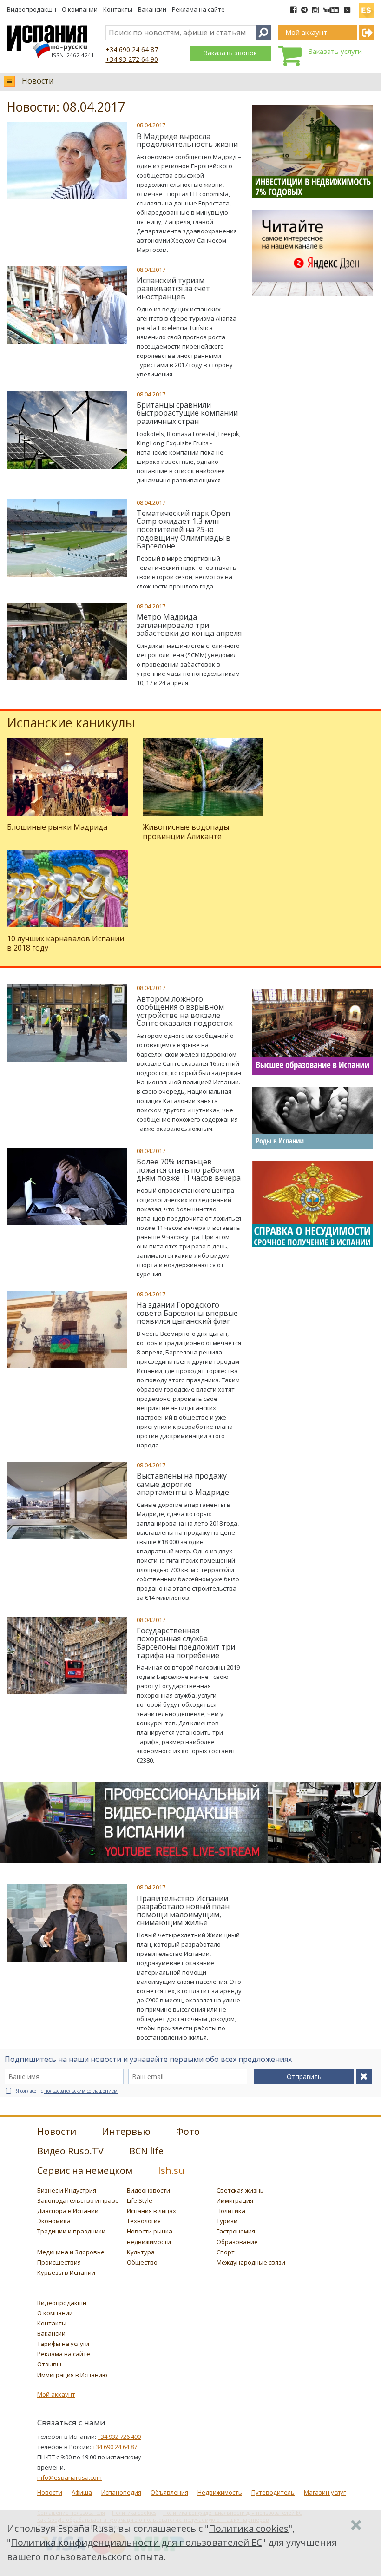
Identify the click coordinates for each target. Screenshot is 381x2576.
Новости (38, 81)
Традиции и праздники (71, 2231)
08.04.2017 (151, 125)
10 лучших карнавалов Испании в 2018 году (66, 943)
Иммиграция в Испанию (72, 2375)
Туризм (227, 2221)
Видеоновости (148, 2190)
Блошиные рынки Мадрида (57, 827)
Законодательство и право (78, 2200)
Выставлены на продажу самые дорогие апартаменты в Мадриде (183, 1484)
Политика (231, 2211)
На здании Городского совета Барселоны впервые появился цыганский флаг (187, 1313)
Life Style (140, 2200)
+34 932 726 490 (119, 2437)
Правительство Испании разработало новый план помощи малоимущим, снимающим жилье (183, 1911)
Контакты (118, 9)
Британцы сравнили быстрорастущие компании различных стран (187, 413)
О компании (80, 9)
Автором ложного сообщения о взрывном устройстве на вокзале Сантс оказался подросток (185, 1011)
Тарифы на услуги (63, 2344)
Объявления (169, 2492)
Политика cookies (249, 2528)
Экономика (54, 2221)
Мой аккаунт (56, 2394)
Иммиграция (235, 2200)
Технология (144, 2221)
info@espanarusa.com (69, 2477)
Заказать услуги (335, 51)
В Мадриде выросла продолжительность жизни (187, 140)
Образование (237, 2242)
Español (366, 7)
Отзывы (49, 2364)
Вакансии (152, 9)
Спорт (226, 2252)
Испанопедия (121, 2492)
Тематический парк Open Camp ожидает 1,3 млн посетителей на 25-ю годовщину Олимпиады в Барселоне (184, 529)
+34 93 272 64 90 (132, 59)
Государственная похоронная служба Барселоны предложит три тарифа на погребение (186, 1643)
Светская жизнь (240, 2190)
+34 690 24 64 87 (132, 50)
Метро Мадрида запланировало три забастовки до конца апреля (189, 625)
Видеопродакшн (32, 9)
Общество (142, 2262)
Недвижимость (220, 2492)
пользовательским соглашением (81, 2091)
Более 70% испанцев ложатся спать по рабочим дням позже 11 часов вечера (189, 1170)
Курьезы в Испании (66, 2272)
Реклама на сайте (198, 9)
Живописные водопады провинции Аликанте (186, 831)
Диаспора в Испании (68, 2211)
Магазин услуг (325, 2492)
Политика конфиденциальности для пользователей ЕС (136, 2542)
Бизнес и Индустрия (67, 2190)
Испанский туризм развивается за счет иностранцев (173, 288)
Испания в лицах (151, 2211)
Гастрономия (236, 2231)
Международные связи (251, 2262)
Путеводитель (273, 2492)
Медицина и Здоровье (71, 2252)
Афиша (82, 2492)
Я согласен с (67, 2091)
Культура (141, 2252)
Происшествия (59, 2262)
